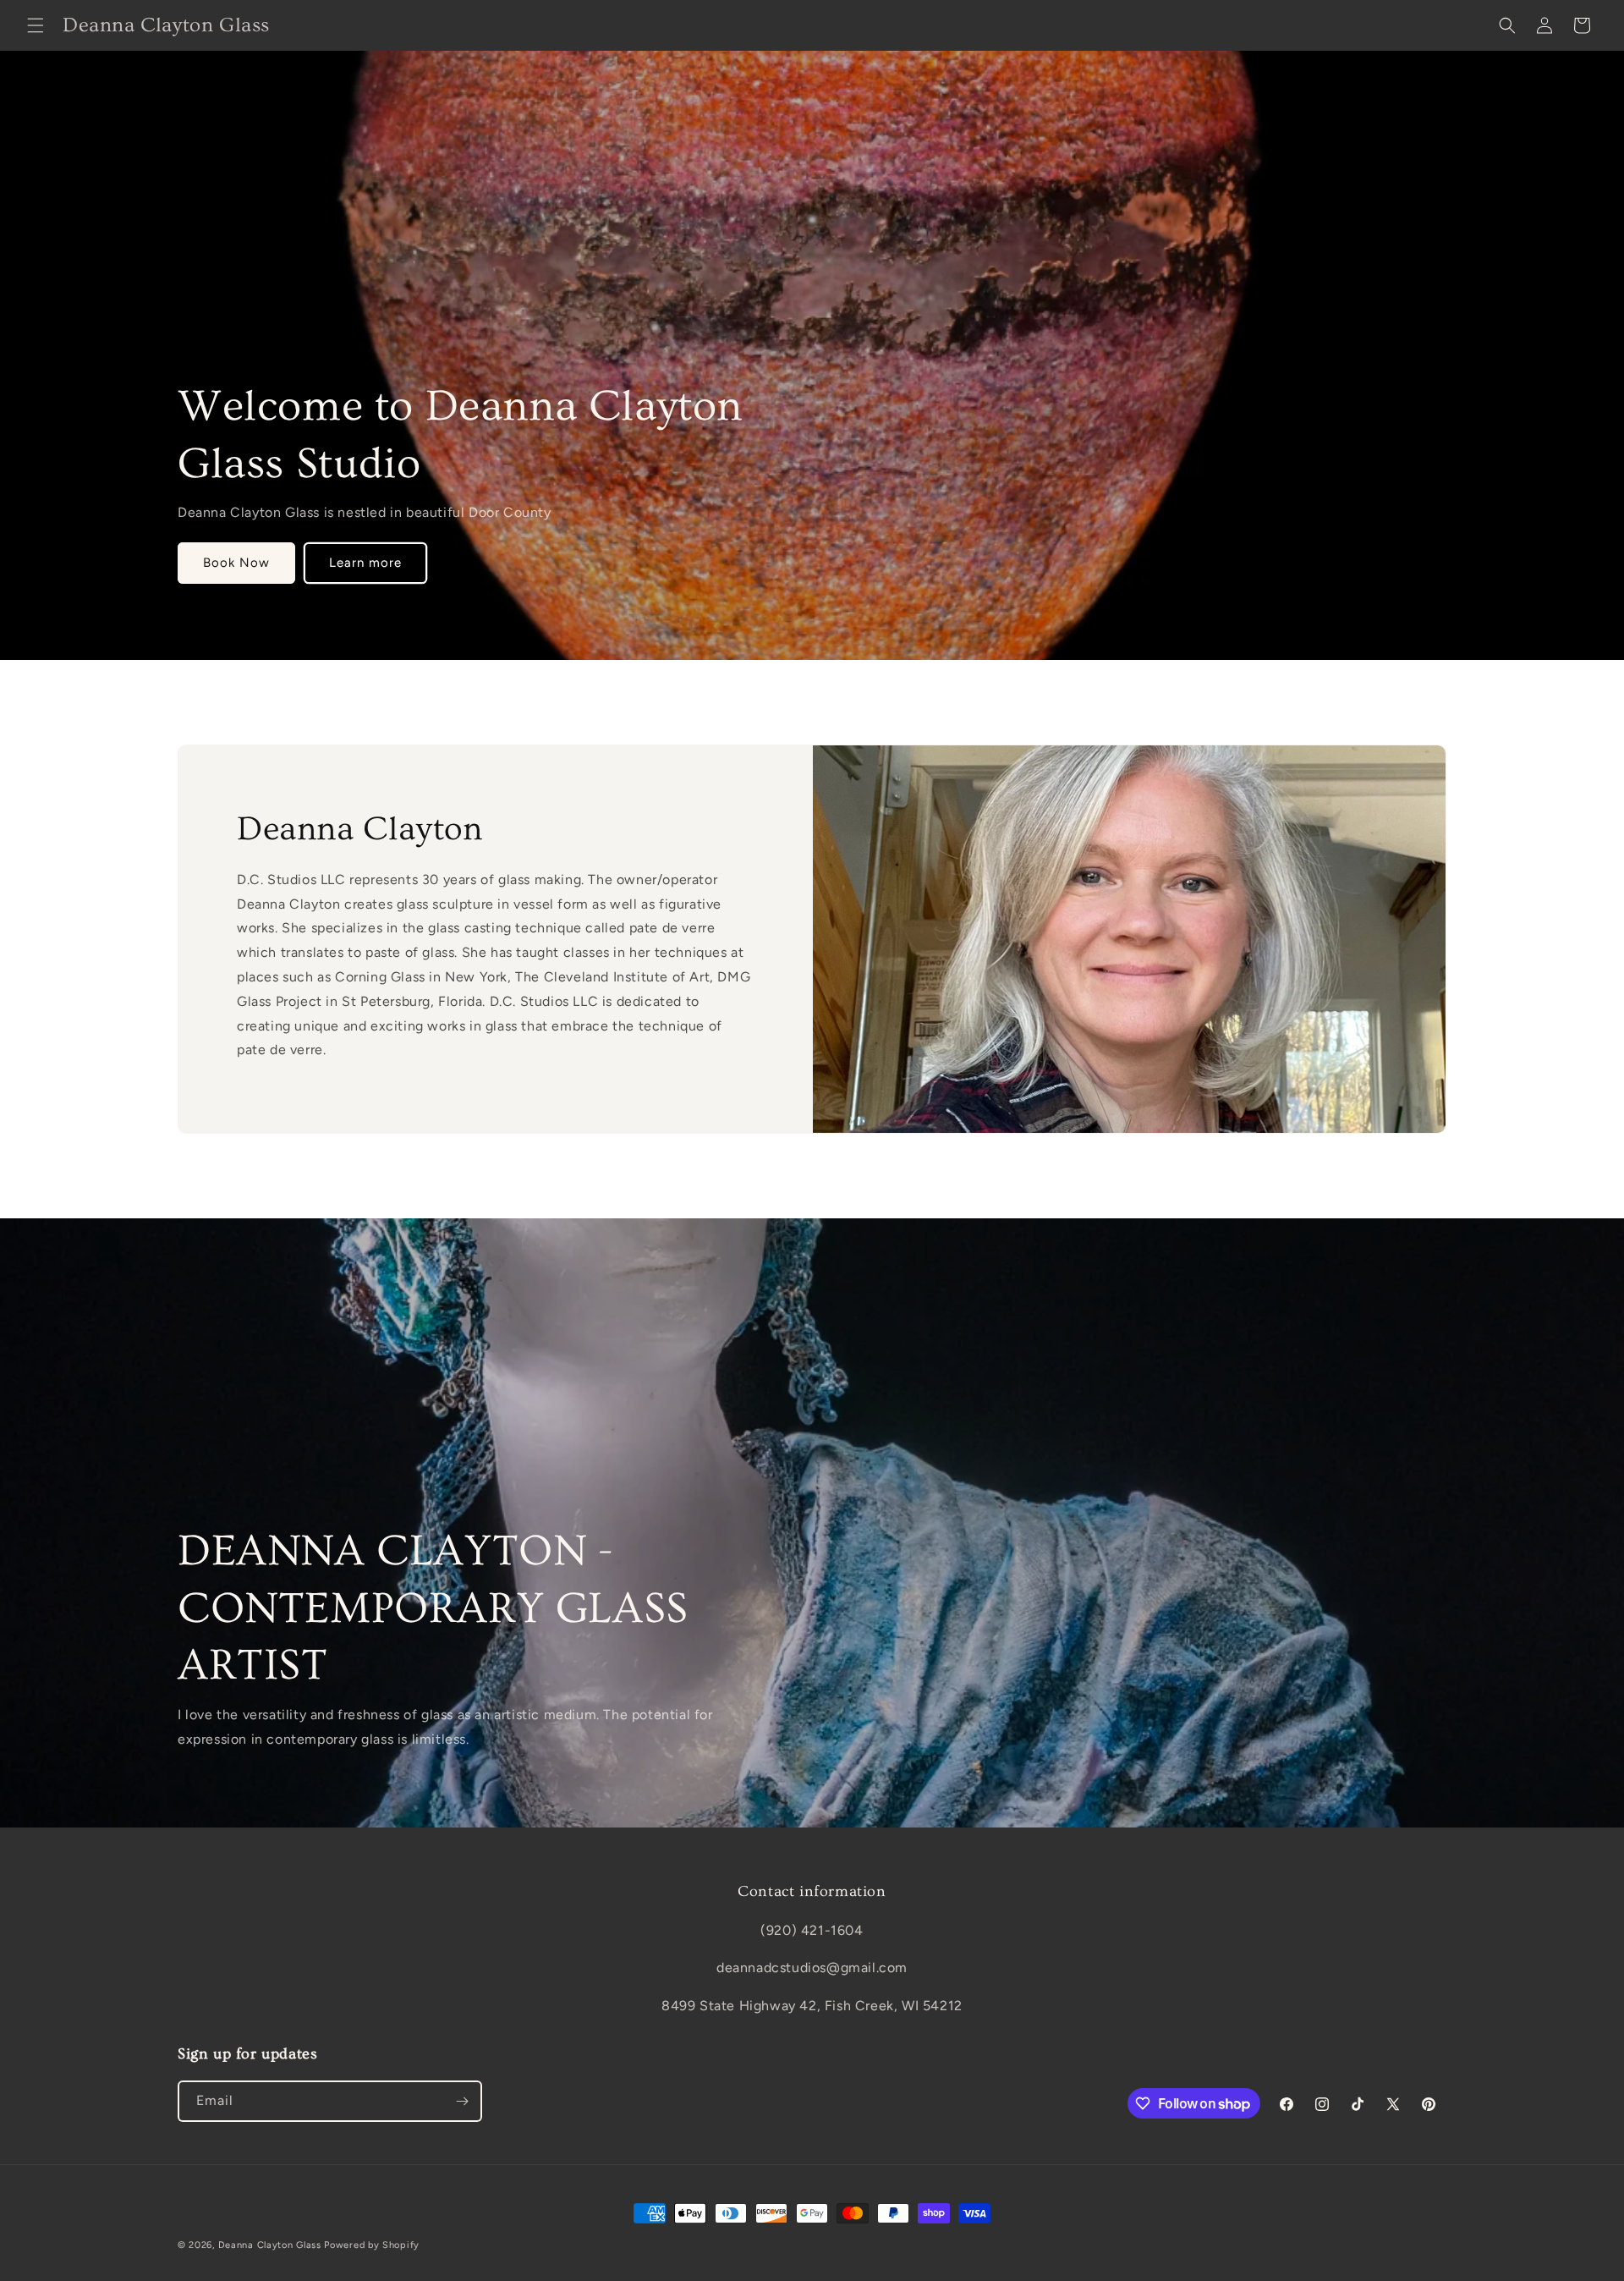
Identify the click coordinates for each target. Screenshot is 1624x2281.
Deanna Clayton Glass (270, 2245)
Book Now (236, 563)
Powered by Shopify (372, 2245)
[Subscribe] (462, 2101)
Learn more (365, 563)
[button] (36, 25)
